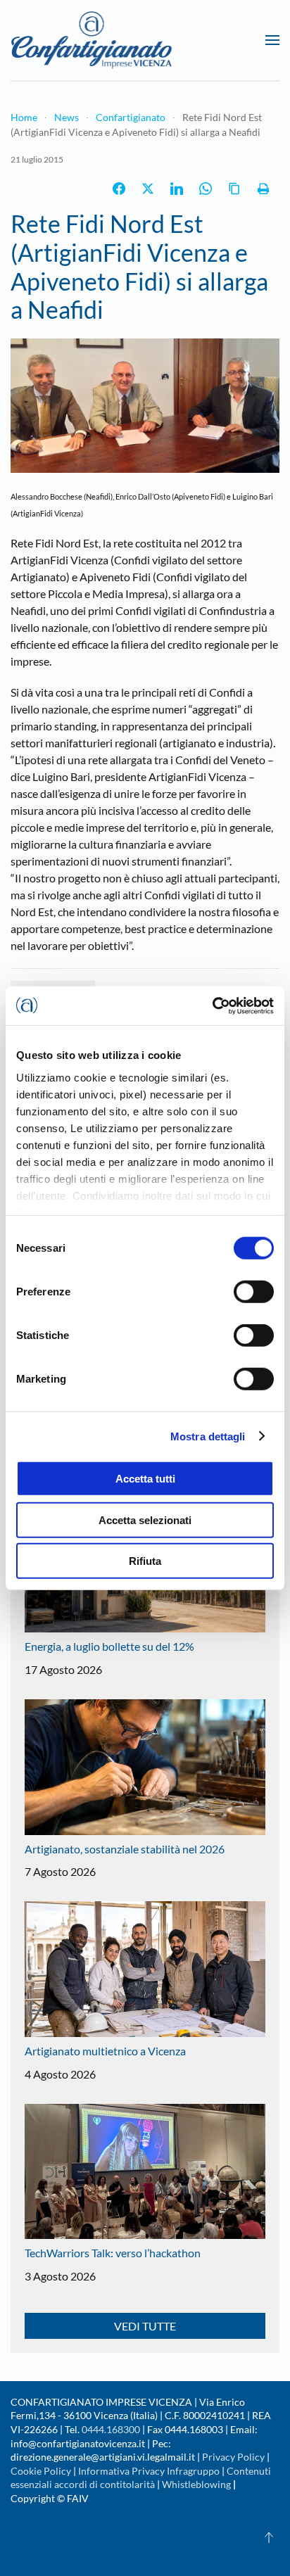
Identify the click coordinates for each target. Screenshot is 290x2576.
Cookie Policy (41, 2471)
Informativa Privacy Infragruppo (149, 2471)
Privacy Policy (233, 2457)
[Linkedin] (177, 189)
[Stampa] (263, 189)
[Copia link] (234, 189)
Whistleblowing (196, 2484)
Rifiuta (145, 1561)
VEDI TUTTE (145, 2326)
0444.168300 (111, 2429)
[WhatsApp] (206, 189)
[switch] (254, 1292)
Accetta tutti (145, 1479)
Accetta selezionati (145, 1519)
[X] (148, 189)
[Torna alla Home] (92, 40)
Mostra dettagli (208, 1436)
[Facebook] (119, 189)
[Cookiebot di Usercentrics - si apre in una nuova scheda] (212, 1005)
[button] (272, 40)
